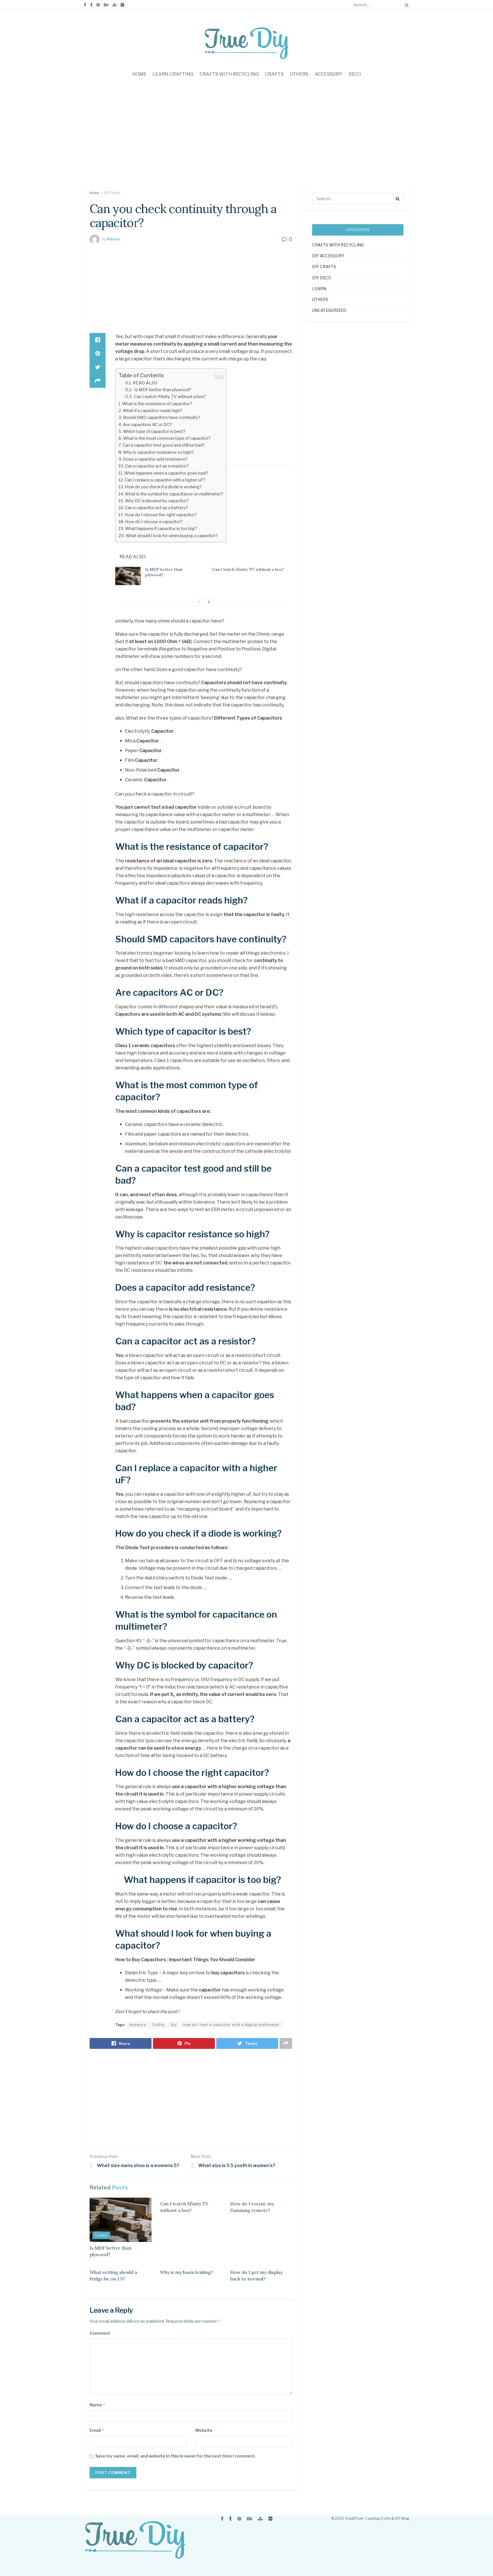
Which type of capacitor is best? (154, 431)
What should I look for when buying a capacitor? (172, 536)
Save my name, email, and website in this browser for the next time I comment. (176, 2456)
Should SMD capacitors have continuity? (161, 417)
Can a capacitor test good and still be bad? (164, 445)
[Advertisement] (246, 138)
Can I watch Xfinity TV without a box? (170, 396)
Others (299, 74)
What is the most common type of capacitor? (167, 438)
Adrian (113, 239)
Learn (101, 2235)
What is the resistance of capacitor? (157, 404)
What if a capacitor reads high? (152, 410)
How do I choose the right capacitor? (161, 515)
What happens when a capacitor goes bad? (166, 473)
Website (204, 2430)
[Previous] (199, 602)
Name (98, 2405)
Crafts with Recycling (229, 74)
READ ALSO (145, 383)
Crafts (274, 74)
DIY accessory (328, 256)
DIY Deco (322, 278)
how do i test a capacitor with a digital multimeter (231, 2025)
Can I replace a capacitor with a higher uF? (165, 480)
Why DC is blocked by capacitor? (157, 501)
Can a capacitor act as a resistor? (157, 466)
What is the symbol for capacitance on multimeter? (174, 494)
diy (174, 2025)
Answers (138, 2025)
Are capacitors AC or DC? (147, 424)
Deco (355, 74)
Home (139, 74)
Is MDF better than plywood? (162, 390)
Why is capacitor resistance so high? (158, 452)
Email (97, 2430)
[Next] (209, 602)
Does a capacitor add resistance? (155, 459)
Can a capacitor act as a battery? (156, 508)
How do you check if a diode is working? (163, 487)
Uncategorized (329, 310)
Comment (100, 2333)
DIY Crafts (112, 193)
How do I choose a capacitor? (154, 522)
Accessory (329, 74)
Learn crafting (173, 74)
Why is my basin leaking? (187, 2272)
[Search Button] (406, 5)
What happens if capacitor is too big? (161, 528)
